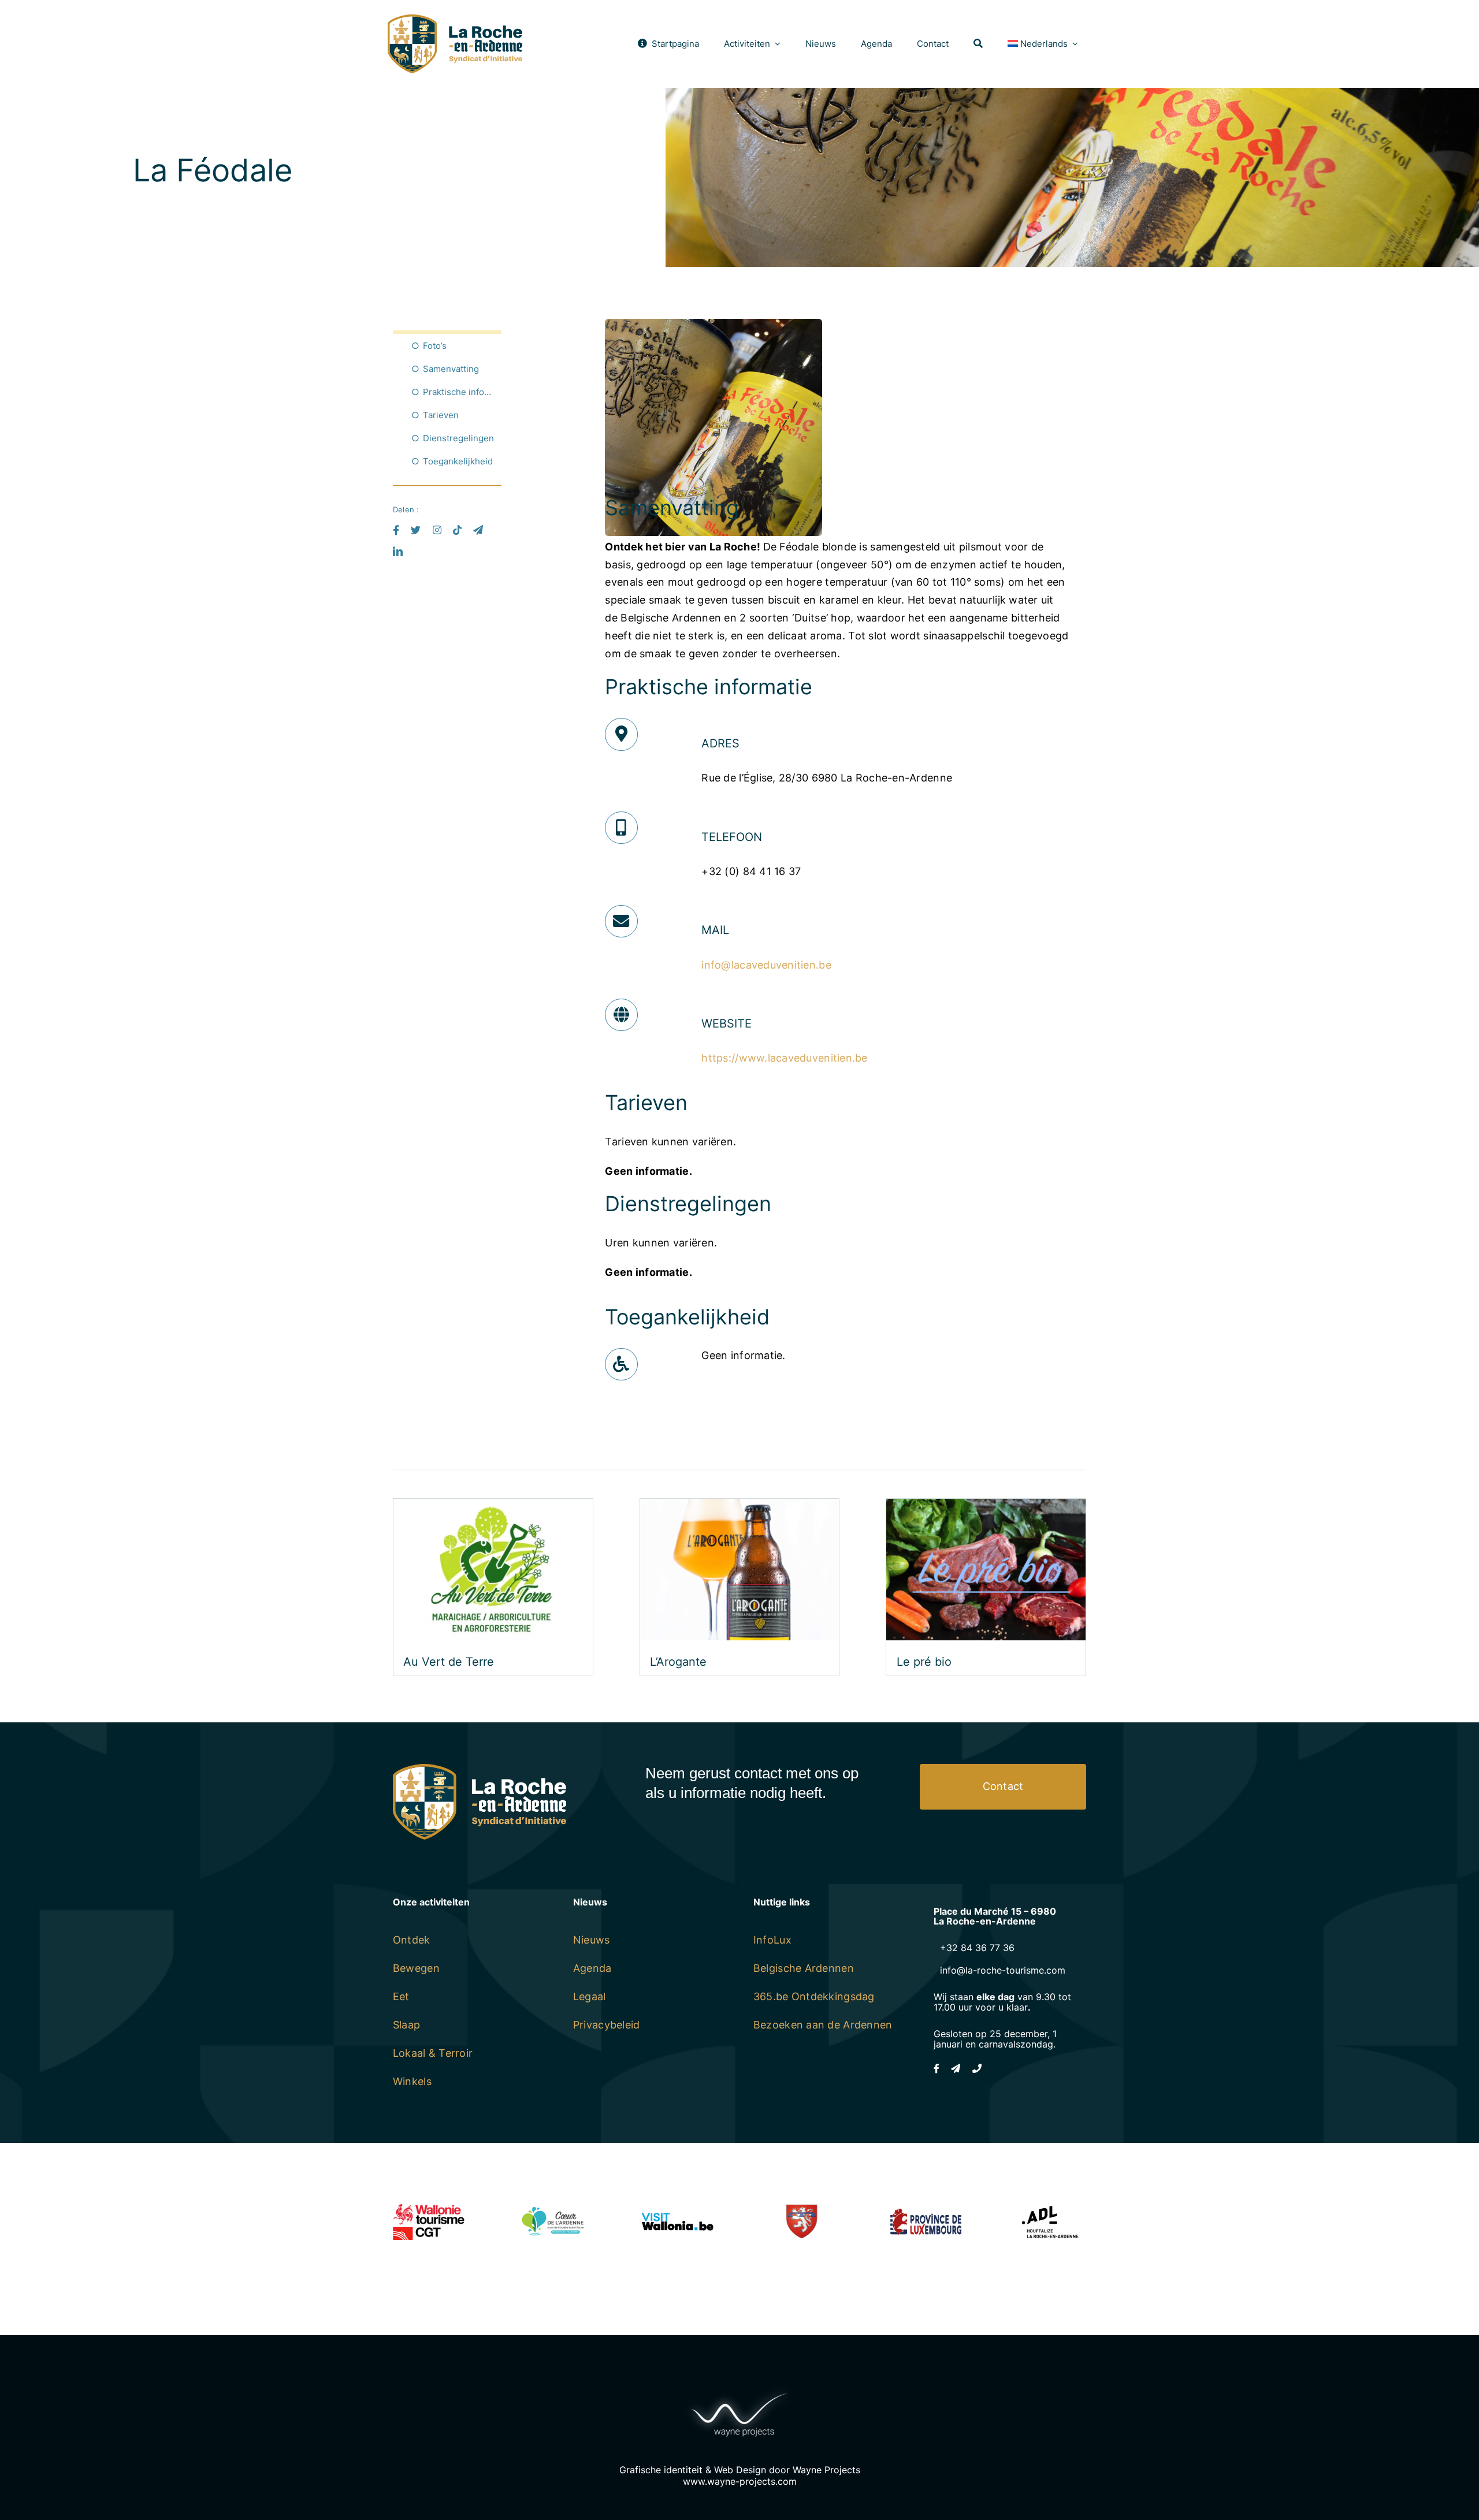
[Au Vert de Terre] (493, 1507)
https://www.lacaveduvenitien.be (784, 1058)
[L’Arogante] (740, 1507)
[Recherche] (978, 44)
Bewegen (416, 1968)
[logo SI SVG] (455, 19)
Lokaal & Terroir (433, 2053)
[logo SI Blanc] (480, 1769)
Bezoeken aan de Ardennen (823, 2025)
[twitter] (416, 530)
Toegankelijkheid (458, 461)
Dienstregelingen (458, 438)
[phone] (977, 2068)
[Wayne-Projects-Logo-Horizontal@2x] (739, 2390)
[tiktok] (457, 530)
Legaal (590, 1996)
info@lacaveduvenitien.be (766, 965)
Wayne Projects (826, 2470)
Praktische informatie (462, 392)
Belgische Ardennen (804, 1968)
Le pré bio (924, 1662)
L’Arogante (678, 1662)
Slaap (406, 2025)
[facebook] (396, 530)
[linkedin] (398, 551)
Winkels (412, 2081)
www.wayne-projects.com (740, 2481)
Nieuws (592, 1940)
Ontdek (412, 1940)
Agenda (592, 1968)
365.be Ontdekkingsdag (814, 1996)
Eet (401, 1996)
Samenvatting (451, 369)
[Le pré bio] (986, 1507)
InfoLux (772, 1940)
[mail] (478, 530)
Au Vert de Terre (449, 1662)
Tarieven (441, 415)
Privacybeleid (607, 2025)
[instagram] (437, 530)
